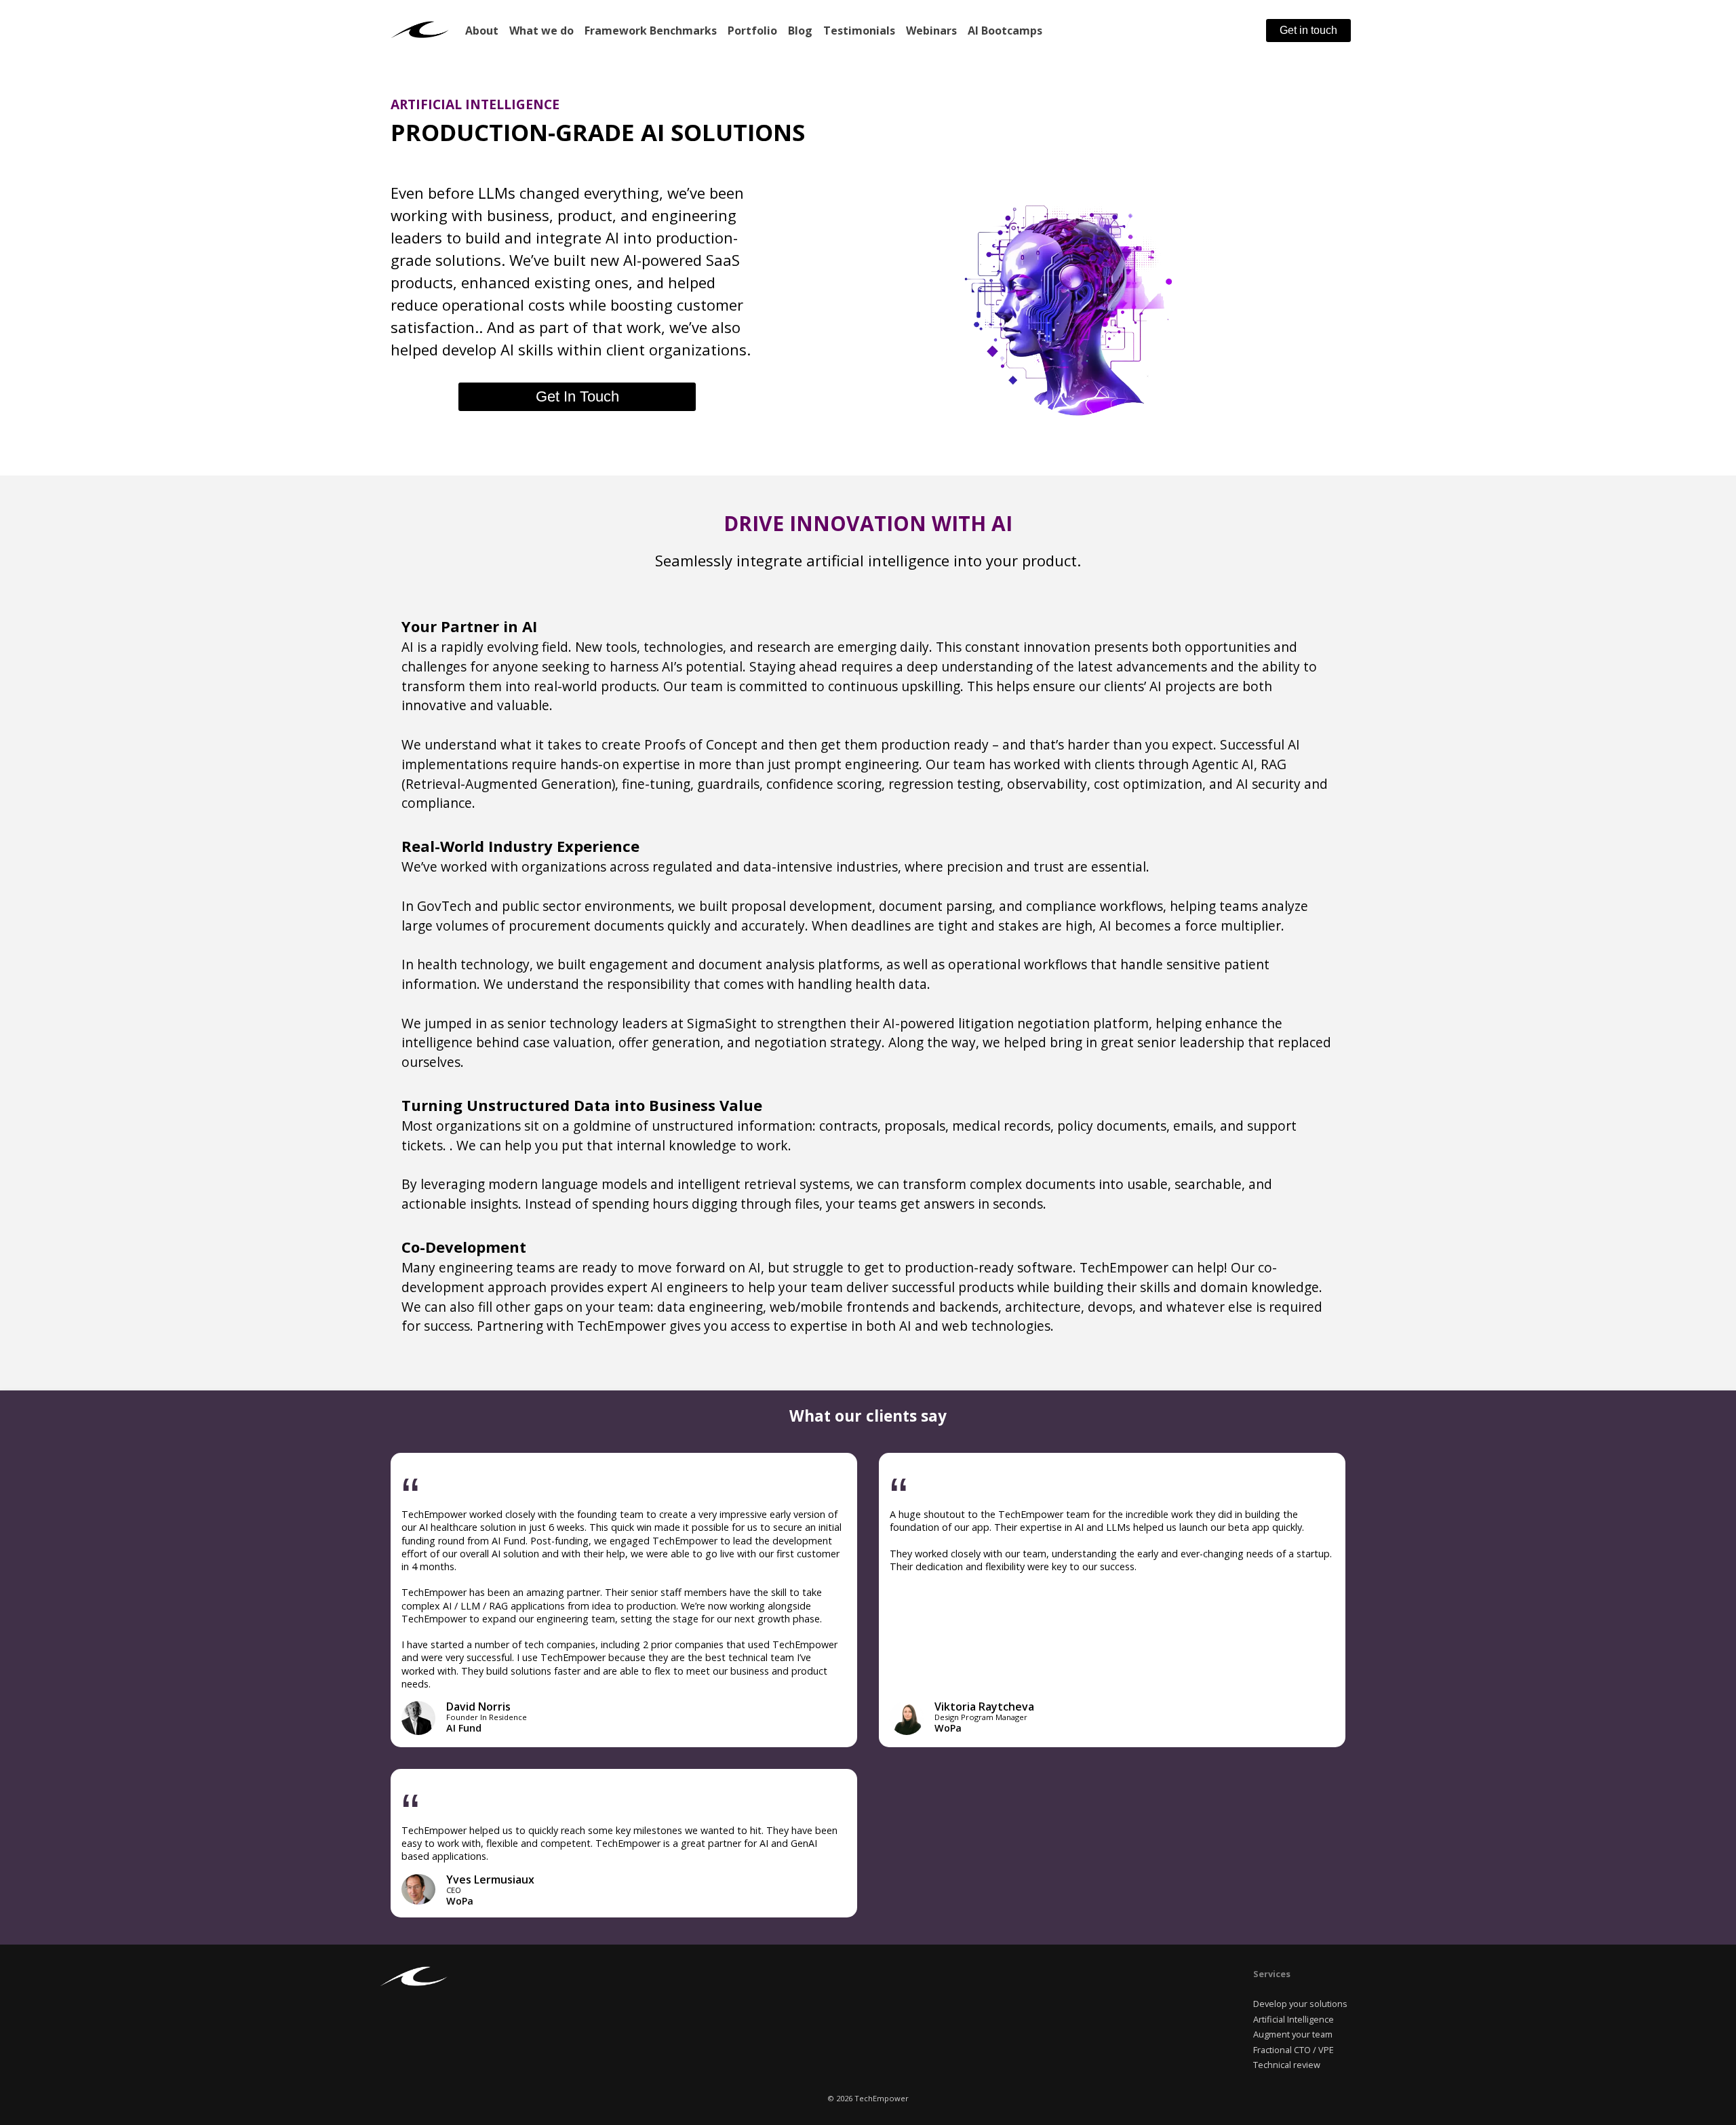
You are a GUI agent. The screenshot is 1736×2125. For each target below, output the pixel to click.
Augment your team (1293, 2034)
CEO (454, 1890)
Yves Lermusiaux (490, 1879)
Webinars (931, 31)
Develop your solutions (1300, 2004)
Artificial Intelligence (1294, 2019)
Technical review (1287, 2065)
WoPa (948, 1728)
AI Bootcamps (1005, 31)
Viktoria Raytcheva (984, 1707)
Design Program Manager (981, 1717)
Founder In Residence (487, 1717)
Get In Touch (577, 396)
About (482, 31)
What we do (541, 31)
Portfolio (752, 31)
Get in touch (1308, 30)
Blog (800, 31)
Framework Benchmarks (651, 31)
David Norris (478, 1707)
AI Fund (464, 1728)
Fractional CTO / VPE (1294, 2050)
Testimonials (859, 31)
